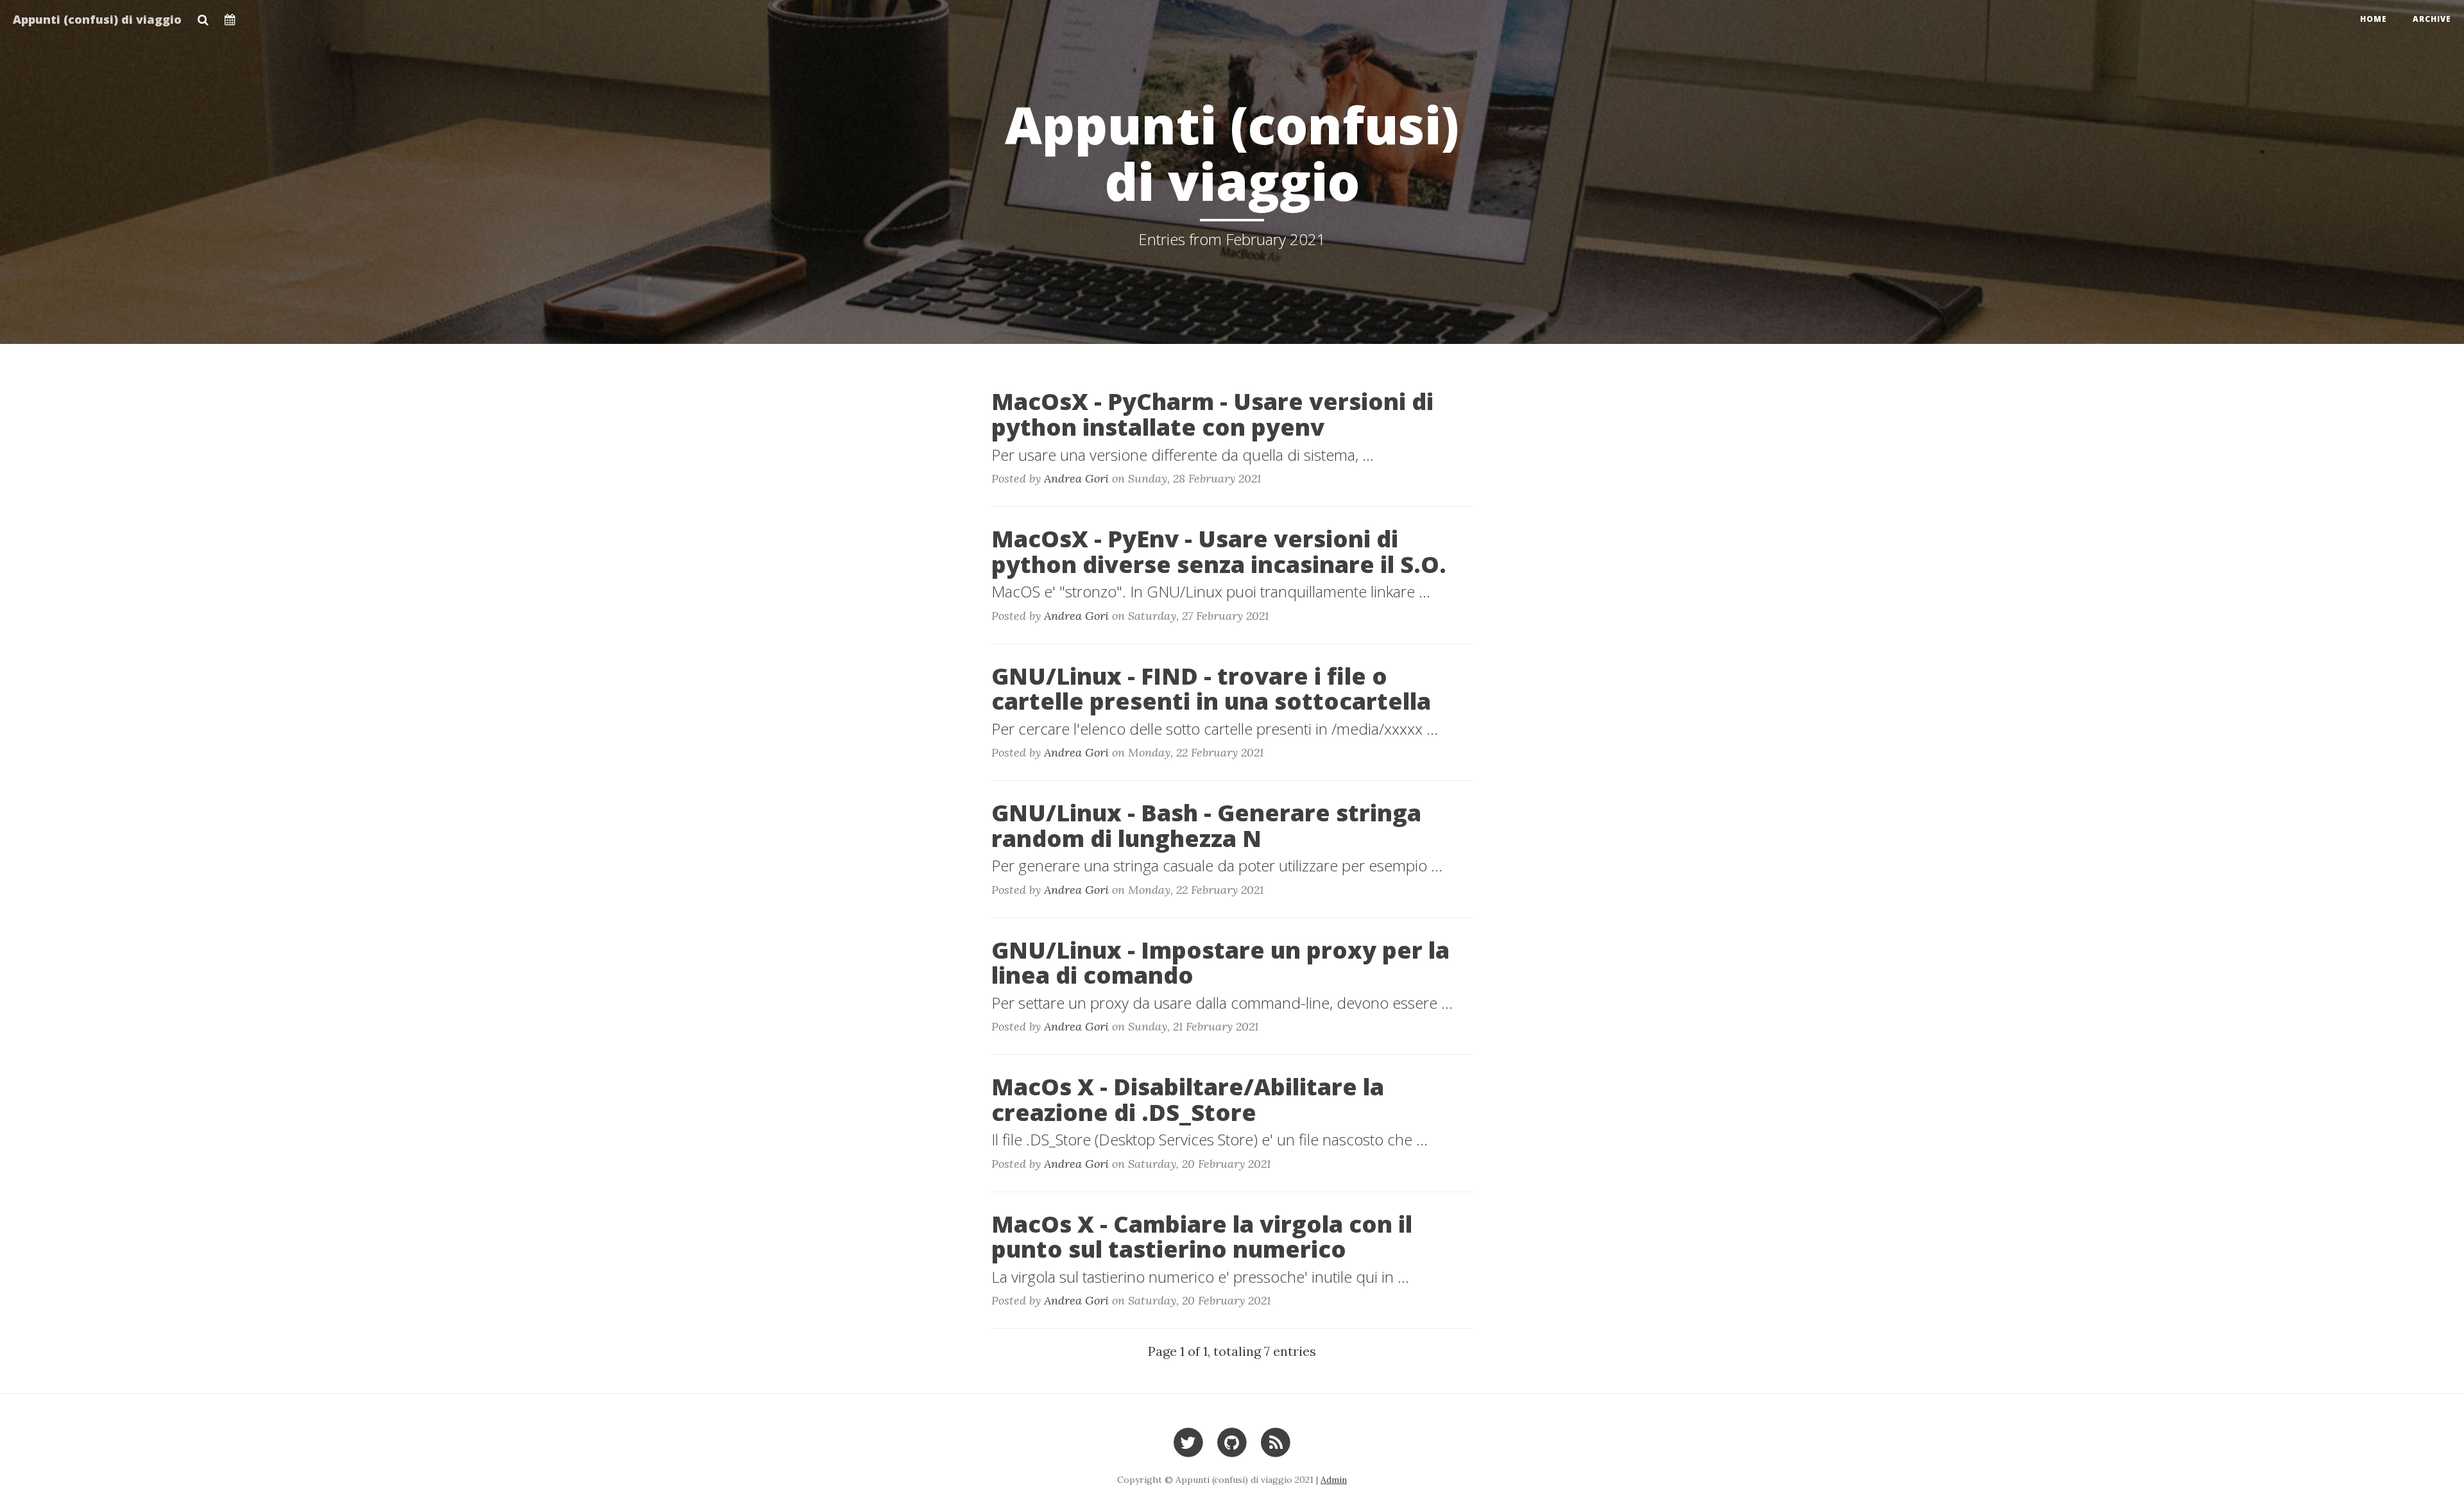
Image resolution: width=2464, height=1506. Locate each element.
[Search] (203, 16)
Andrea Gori (1076, 478)
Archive (2432, 19)
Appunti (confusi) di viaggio (97, 19)
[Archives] (230, 16)
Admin (1334, 1480)
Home (2374, 19)
